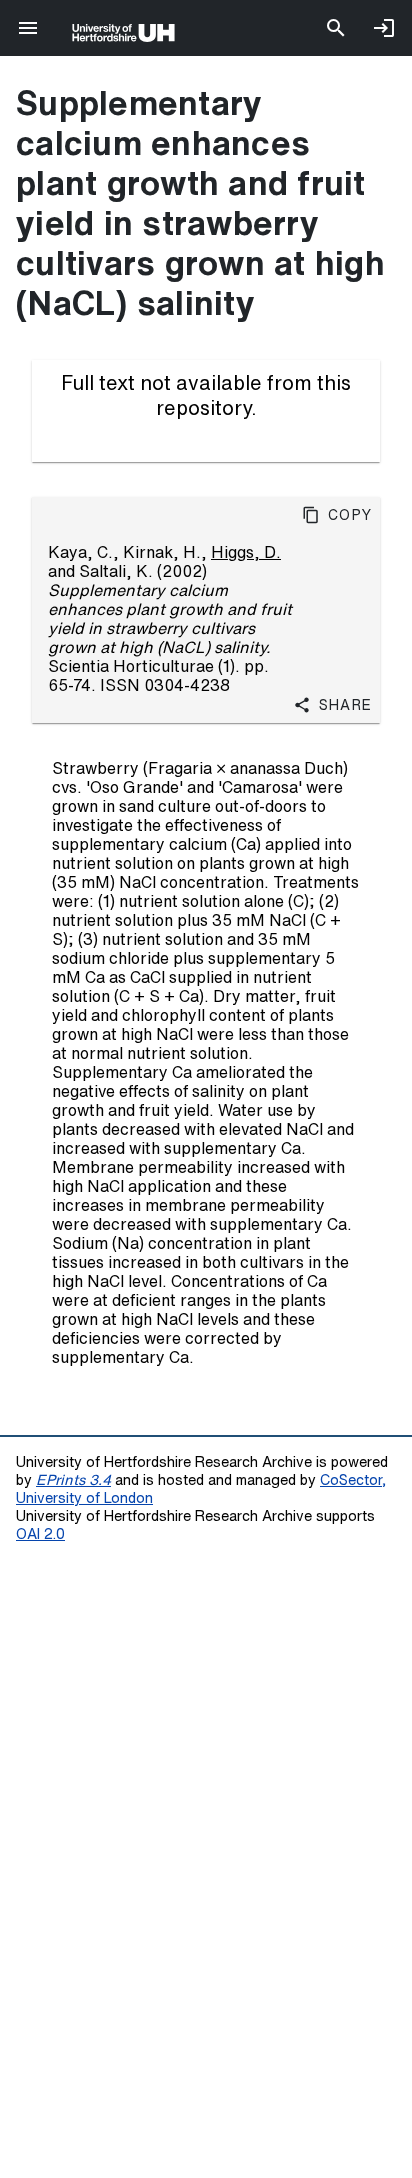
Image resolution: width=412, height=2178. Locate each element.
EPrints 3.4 (73, 1479)
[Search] (336, 28)
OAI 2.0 (40, 1533)
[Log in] (384, 28)
